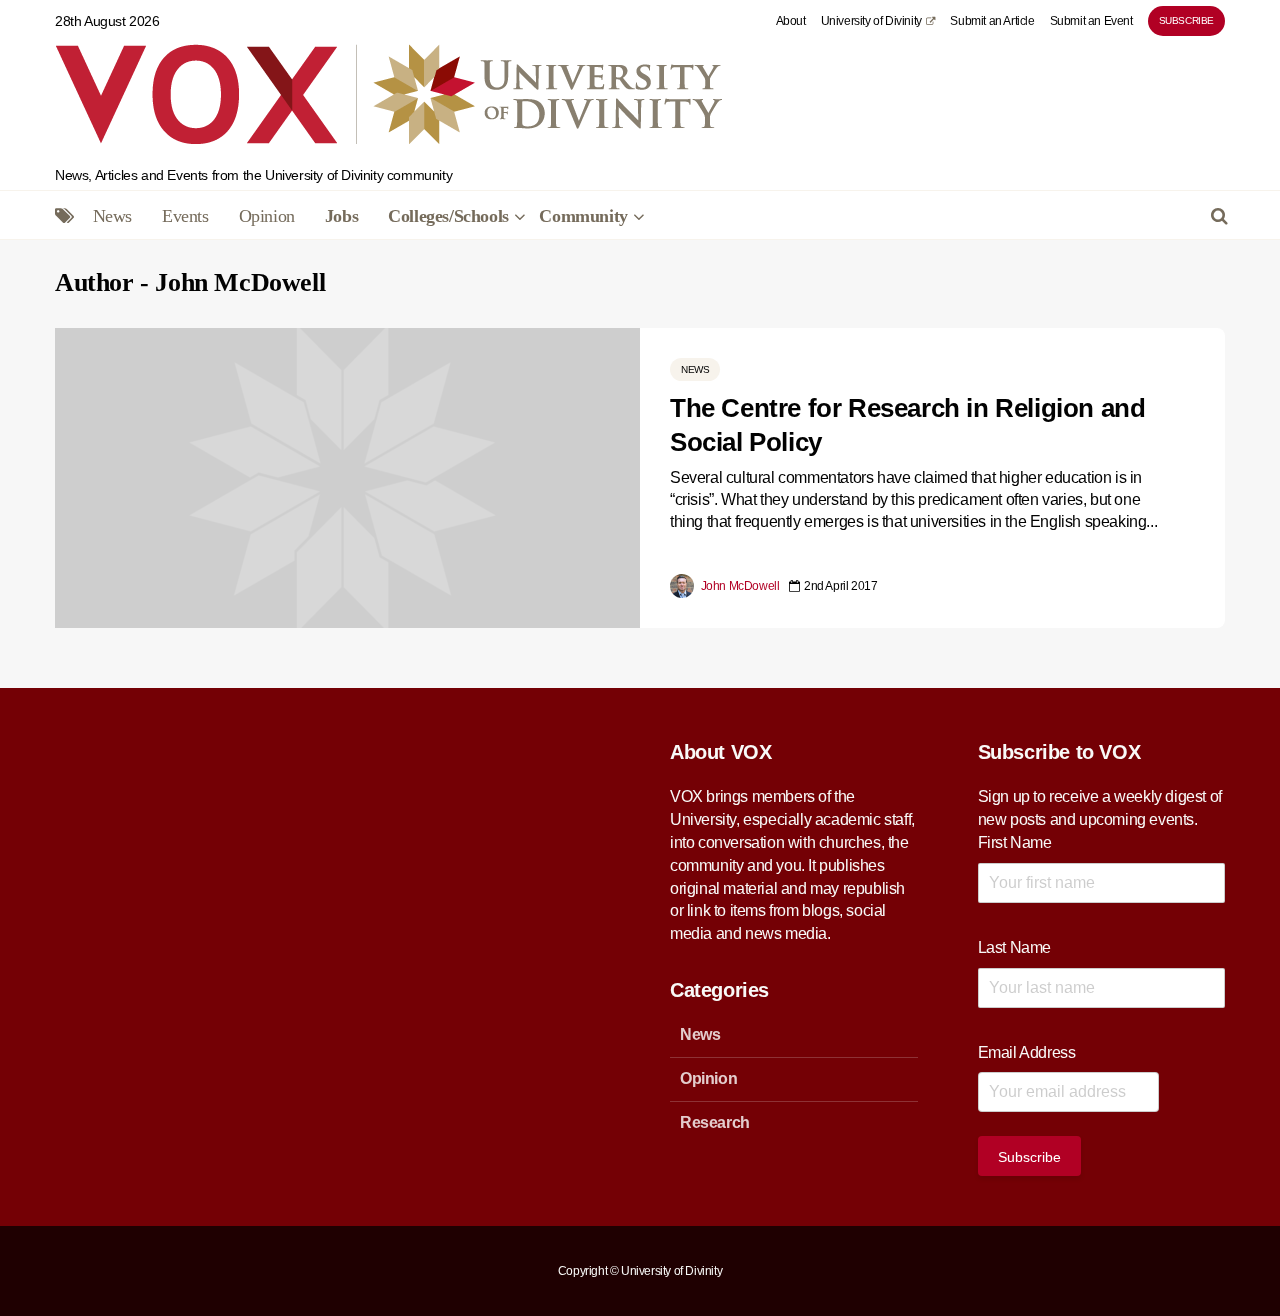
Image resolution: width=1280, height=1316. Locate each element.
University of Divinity (871, 21)
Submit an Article (992, 21)
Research (715, 1122)
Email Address (1027, 1052)
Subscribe (1186, 20)
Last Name (1014, 947)
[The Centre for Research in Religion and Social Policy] (347, 476)
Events (185, 216)
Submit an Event (1091, 21)
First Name (1015, 842)
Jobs (341, 216)
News (112, 216)
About (791, 21)
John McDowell (738, 586)
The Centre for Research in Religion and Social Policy (907, 425)
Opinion (267, 216)
